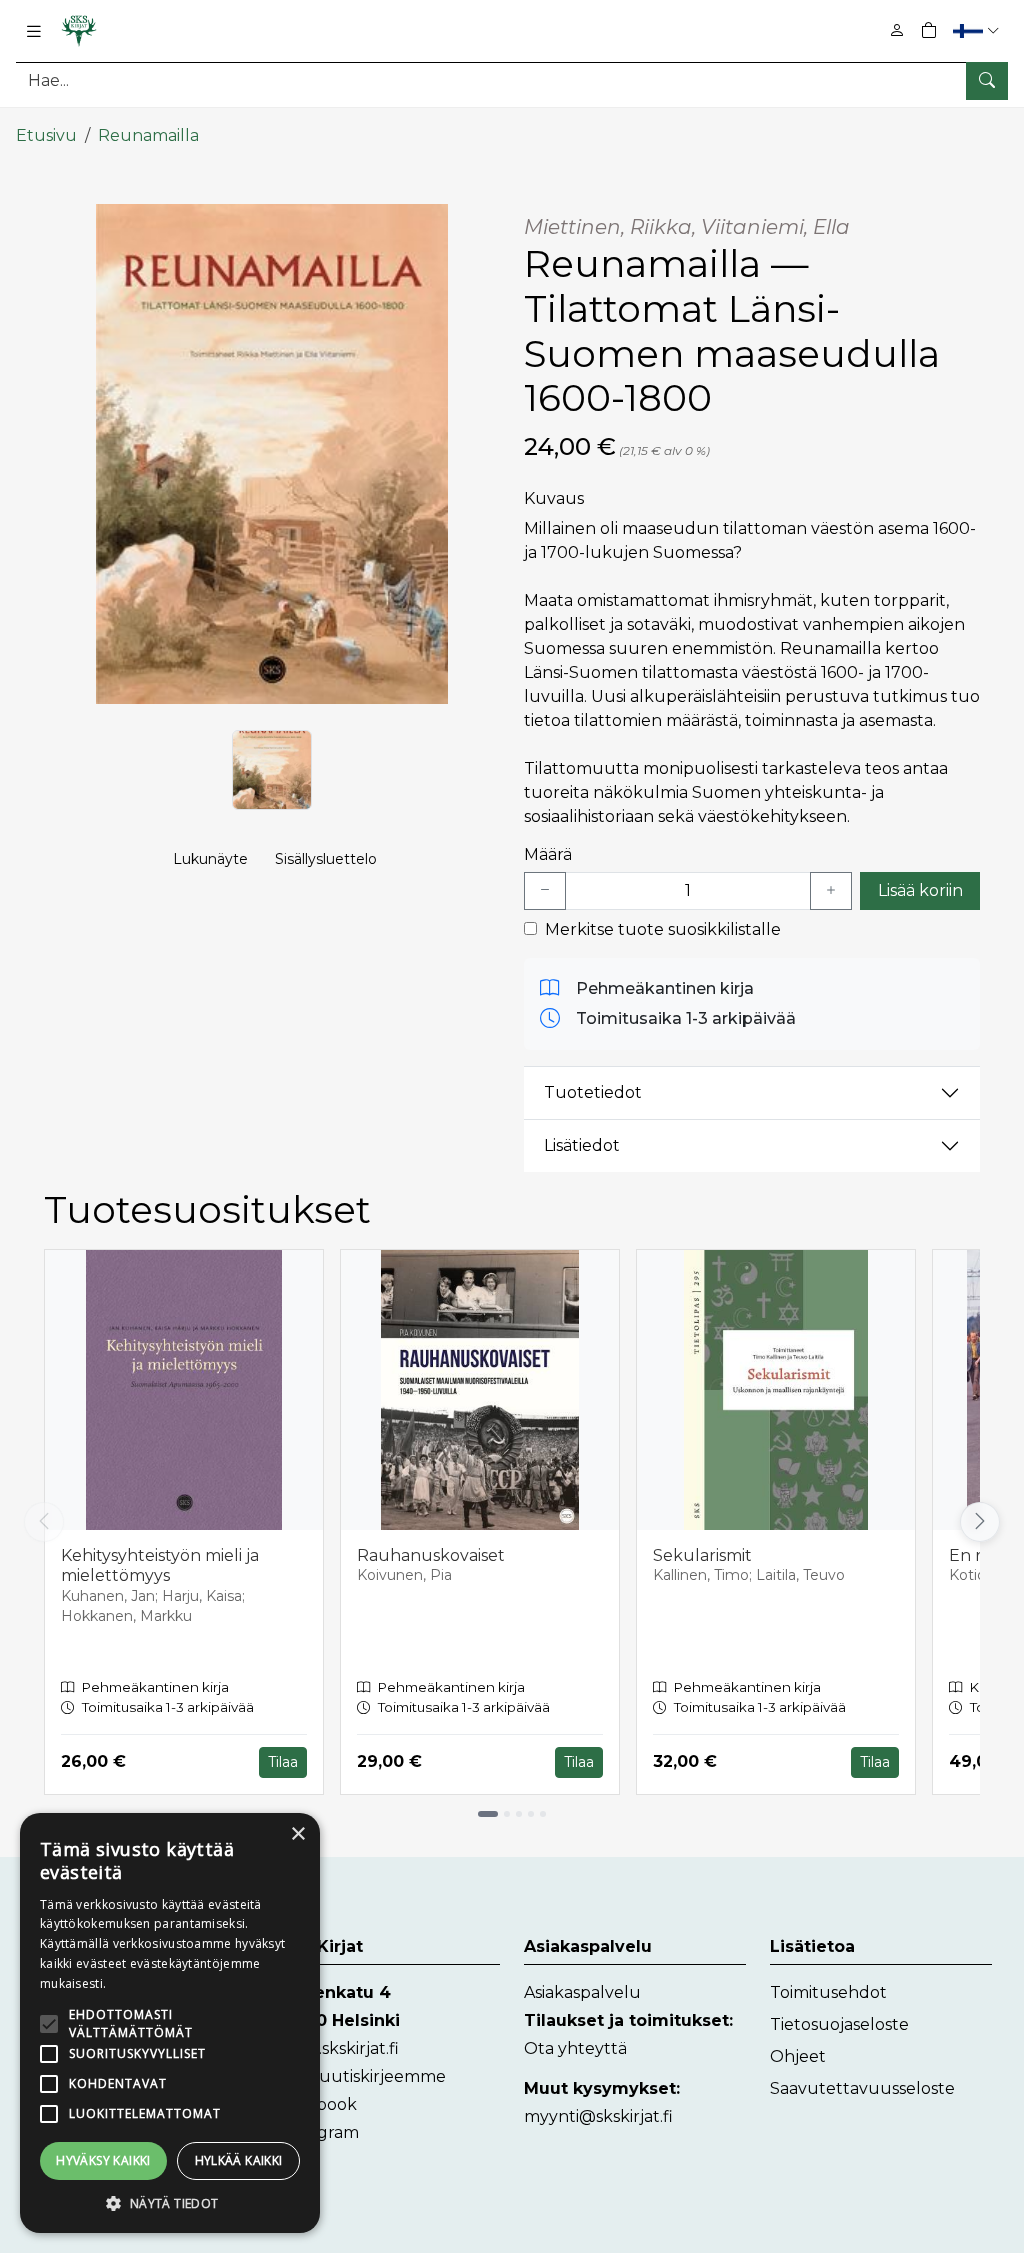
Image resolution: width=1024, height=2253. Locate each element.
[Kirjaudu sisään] (897, 30)
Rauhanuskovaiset (431, 1555)
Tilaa (283, 1762)
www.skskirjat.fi (338, 2048)
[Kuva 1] (272, 770)
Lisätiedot (582, 1145)
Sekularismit (702, 1555)
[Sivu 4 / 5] (531, 1814)
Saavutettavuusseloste (862, 2088)
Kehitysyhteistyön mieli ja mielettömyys (160, 1566)
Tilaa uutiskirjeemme (362, 2076)
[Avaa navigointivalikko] (34, 31)
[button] (978, 30)
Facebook (317, 2104)
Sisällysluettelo (326, 859)
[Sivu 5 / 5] (543, 1814)
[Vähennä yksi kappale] (545, 891)
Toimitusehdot (828, 1992)
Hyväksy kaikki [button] (103, 2160)
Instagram (318, 2132)
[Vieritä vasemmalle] (44, 1522)
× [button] (297, 1834)
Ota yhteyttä (575, 2048)
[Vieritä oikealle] (980, 1522)
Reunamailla (148, 135)
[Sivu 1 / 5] (488, 1814)
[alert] (170, 2023)
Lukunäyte (210, 859)
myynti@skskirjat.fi (598, 2116)
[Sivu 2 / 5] (507, 1814)
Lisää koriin (920, 890)
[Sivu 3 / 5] (519, 1814)
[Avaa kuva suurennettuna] (272, 454)
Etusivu (46, 135)
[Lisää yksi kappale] (831, 891)
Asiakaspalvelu (582, 1992)
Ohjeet (798, 2056)
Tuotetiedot (593, 1092)
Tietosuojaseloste (839, 2024)
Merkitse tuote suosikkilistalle (663, 929)
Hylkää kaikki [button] (239, 2160)
